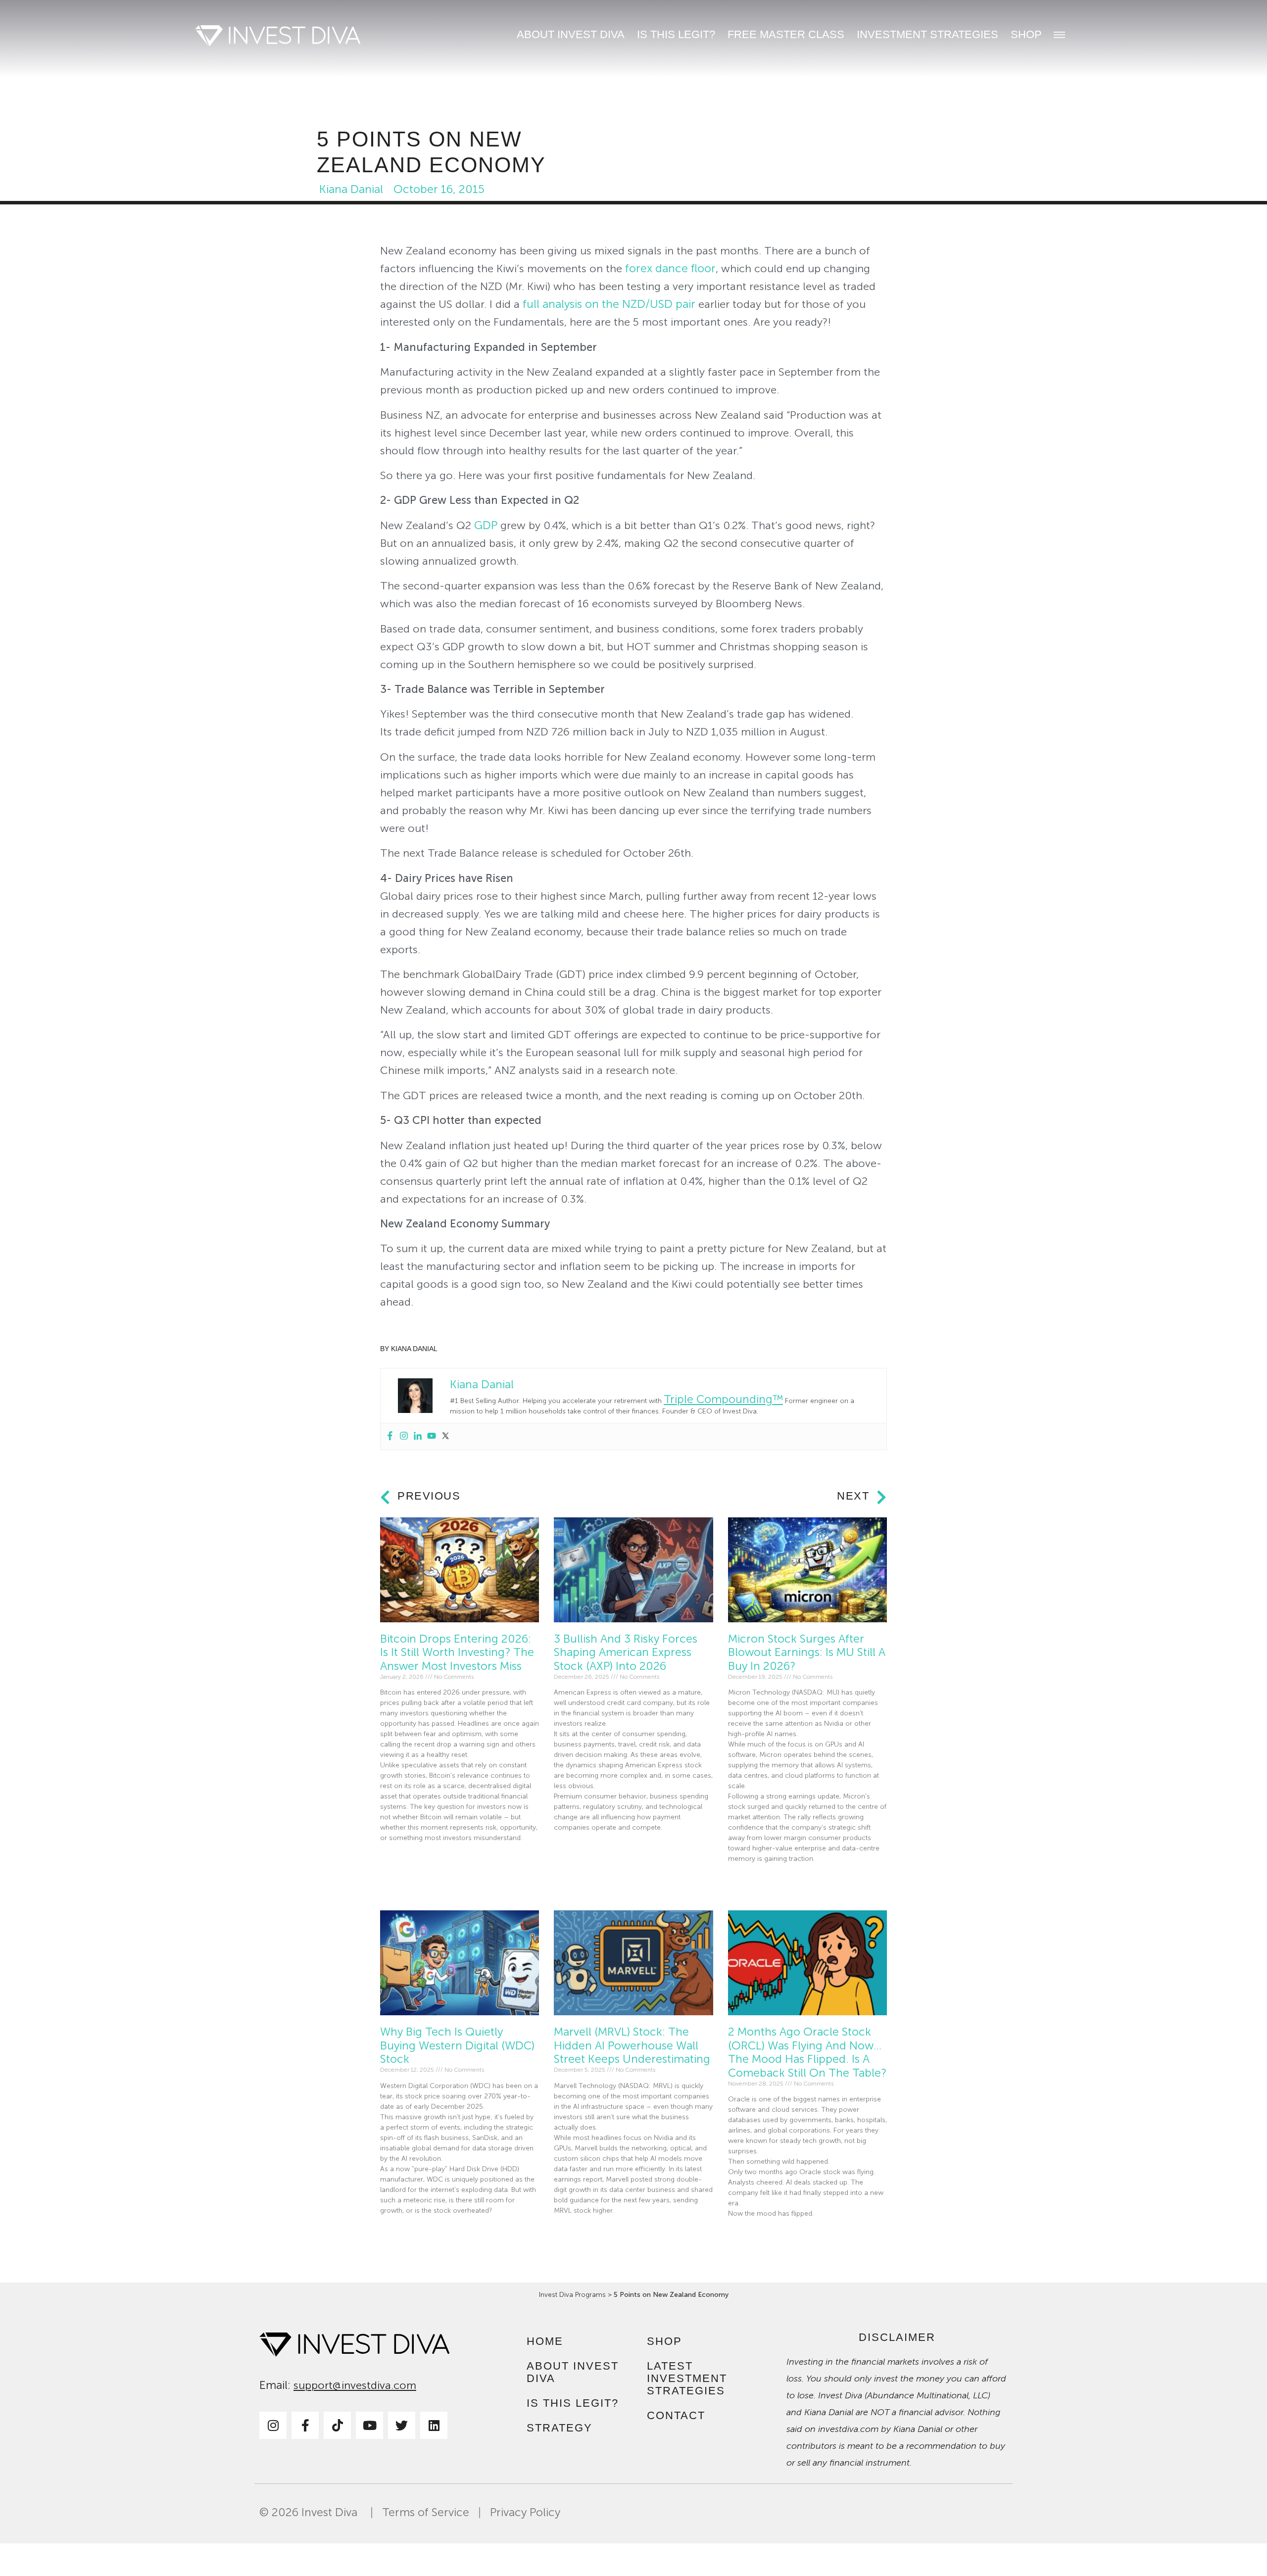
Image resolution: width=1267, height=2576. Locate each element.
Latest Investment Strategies (687, 2378)
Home (545, 2341)
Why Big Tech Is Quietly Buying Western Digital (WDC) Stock (457, 2045)
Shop (1026, 34)
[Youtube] (432, 1436)
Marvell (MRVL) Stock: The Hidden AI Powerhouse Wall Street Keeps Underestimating (632, 2045)
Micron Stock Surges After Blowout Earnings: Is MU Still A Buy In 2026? (807, 1653)
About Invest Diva (571, 34)
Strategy (560, 2428)
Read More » (399, 1861)
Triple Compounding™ (723, 1399)
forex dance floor (670, 268)
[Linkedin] (418, 1436)
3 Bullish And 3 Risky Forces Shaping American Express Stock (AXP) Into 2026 (626, 1653)
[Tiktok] (337, 2425)
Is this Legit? (676, 34)
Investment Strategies (927, 34)
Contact (676, 2415)
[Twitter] (445, 1436)
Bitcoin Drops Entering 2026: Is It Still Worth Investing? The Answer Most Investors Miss (457, 1653)
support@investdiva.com (355, 2385)
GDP (486, 525)
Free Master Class (786, 34)
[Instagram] (404, 1436)
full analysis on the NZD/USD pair (610, 304)
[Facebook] (390, 1436)
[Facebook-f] (305, 2425)
